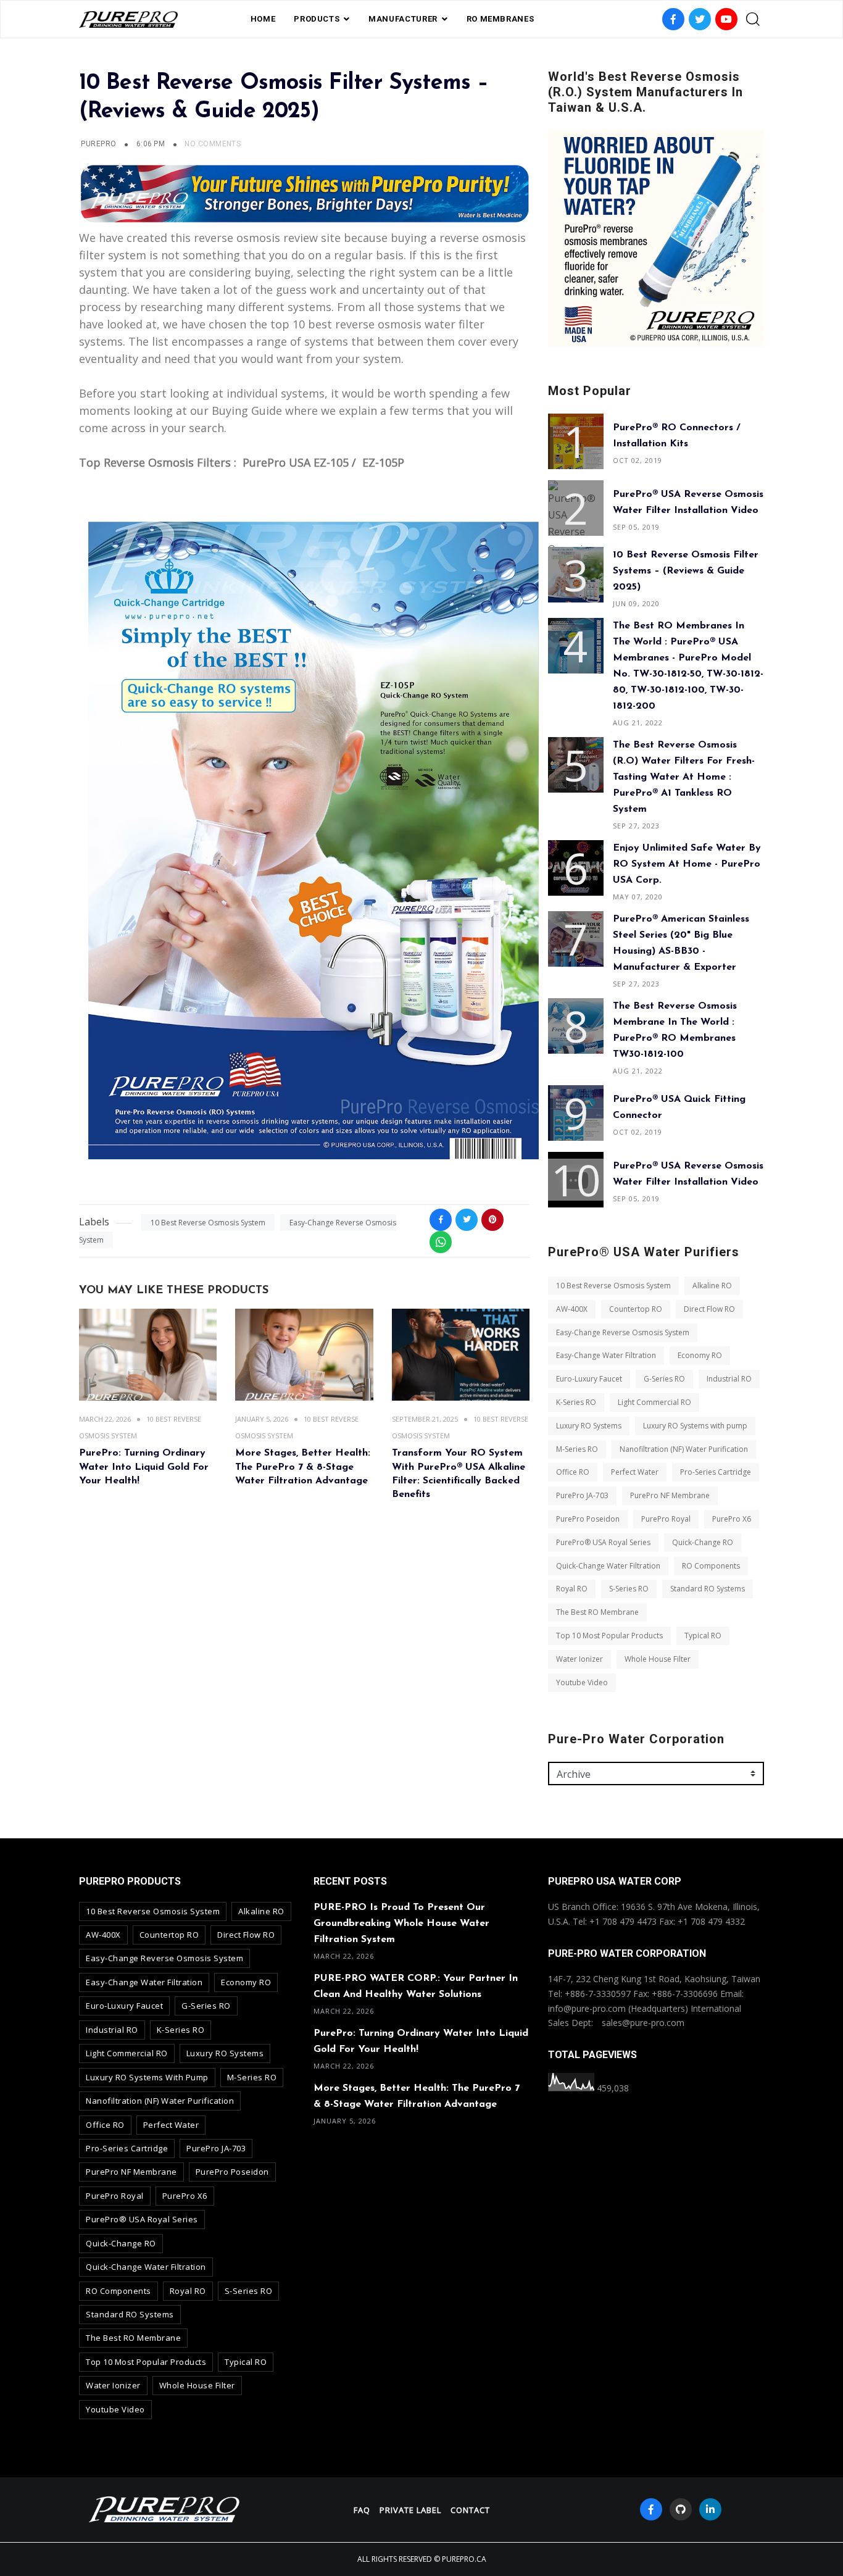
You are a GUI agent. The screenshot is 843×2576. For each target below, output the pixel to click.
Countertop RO (636, 1309)
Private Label (410, 2510)
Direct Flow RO (709, 1309)
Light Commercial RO (654, 1402)
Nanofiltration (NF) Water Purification (684, 1449)
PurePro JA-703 (582, 1495)
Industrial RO (729, 1379)
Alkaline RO (712, 1286)
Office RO (573, 1472)
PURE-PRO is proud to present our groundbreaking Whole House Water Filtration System (401, 1924)
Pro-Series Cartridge (716, 1472)
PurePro (98, 144)
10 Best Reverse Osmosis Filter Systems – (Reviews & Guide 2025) (686, 571)
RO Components (711, 1566)
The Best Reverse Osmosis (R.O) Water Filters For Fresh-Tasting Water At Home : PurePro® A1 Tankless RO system (684, 777)
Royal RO (572, 1589)
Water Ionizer (579, 1659)
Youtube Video (582, 1682)
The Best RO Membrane (597, 1612)
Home (263, 19)
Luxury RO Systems (589, 1426)
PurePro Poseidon (588, 1519)
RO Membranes (500, 19)
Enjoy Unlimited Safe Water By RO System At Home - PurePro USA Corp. (687, 864)
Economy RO (700, 1355)
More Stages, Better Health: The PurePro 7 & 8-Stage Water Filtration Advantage (303, 1467)
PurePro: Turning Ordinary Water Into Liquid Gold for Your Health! (144, 1467)
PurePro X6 (732, 1519)
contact (470, 2510)
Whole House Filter (658, 1659)
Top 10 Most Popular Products (609, 1636)
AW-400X (572, 1309)
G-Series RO (664, 1379)
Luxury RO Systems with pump (695, 1426)
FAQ (362, 2510)
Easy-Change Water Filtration (606, 1355)
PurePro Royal (666, 1519)
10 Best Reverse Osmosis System (208, 1223)
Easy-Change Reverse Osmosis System (623, 1332)
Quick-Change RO (703, 1542)
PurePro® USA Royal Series (603, 1542)
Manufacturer (403, 19)
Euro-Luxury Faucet (589, 1379)
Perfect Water (635, 1472)
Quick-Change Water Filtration (608, 1566)
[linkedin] (710, 2509)
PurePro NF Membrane (670, 1495)
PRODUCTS (317, 19)
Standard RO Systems (708, 1589)
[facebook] (651, 2509)
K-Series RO (576, 1402)
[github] (681, 2509)
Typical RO (703, 1636)
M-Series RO (577, 1449)
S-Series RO (629, 1589)
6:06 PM (152, 144)
